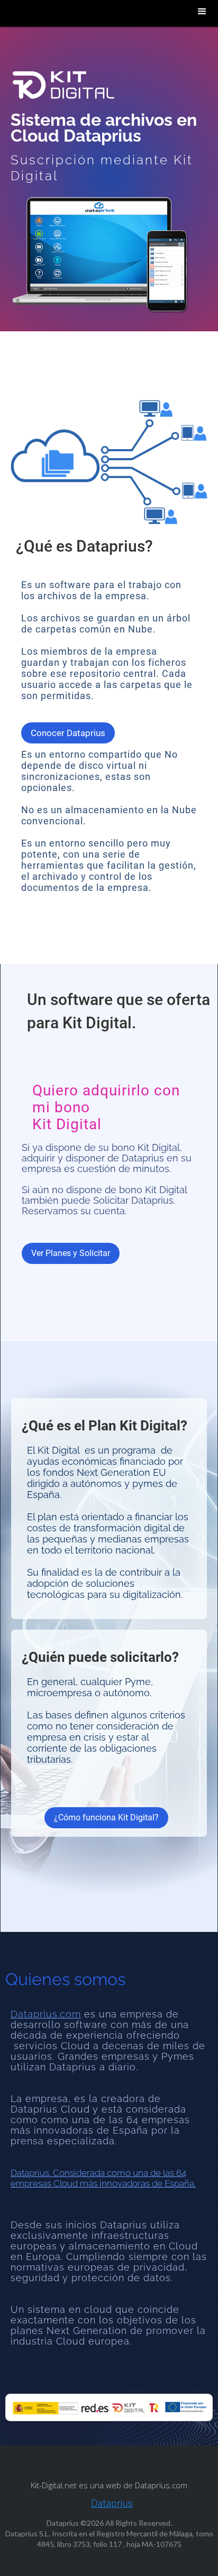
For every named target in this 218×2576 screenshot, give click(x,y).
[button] (202, 12)
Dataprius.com (46, 2014)
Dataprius (112, 2504)
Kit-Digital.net (55, 2485)
